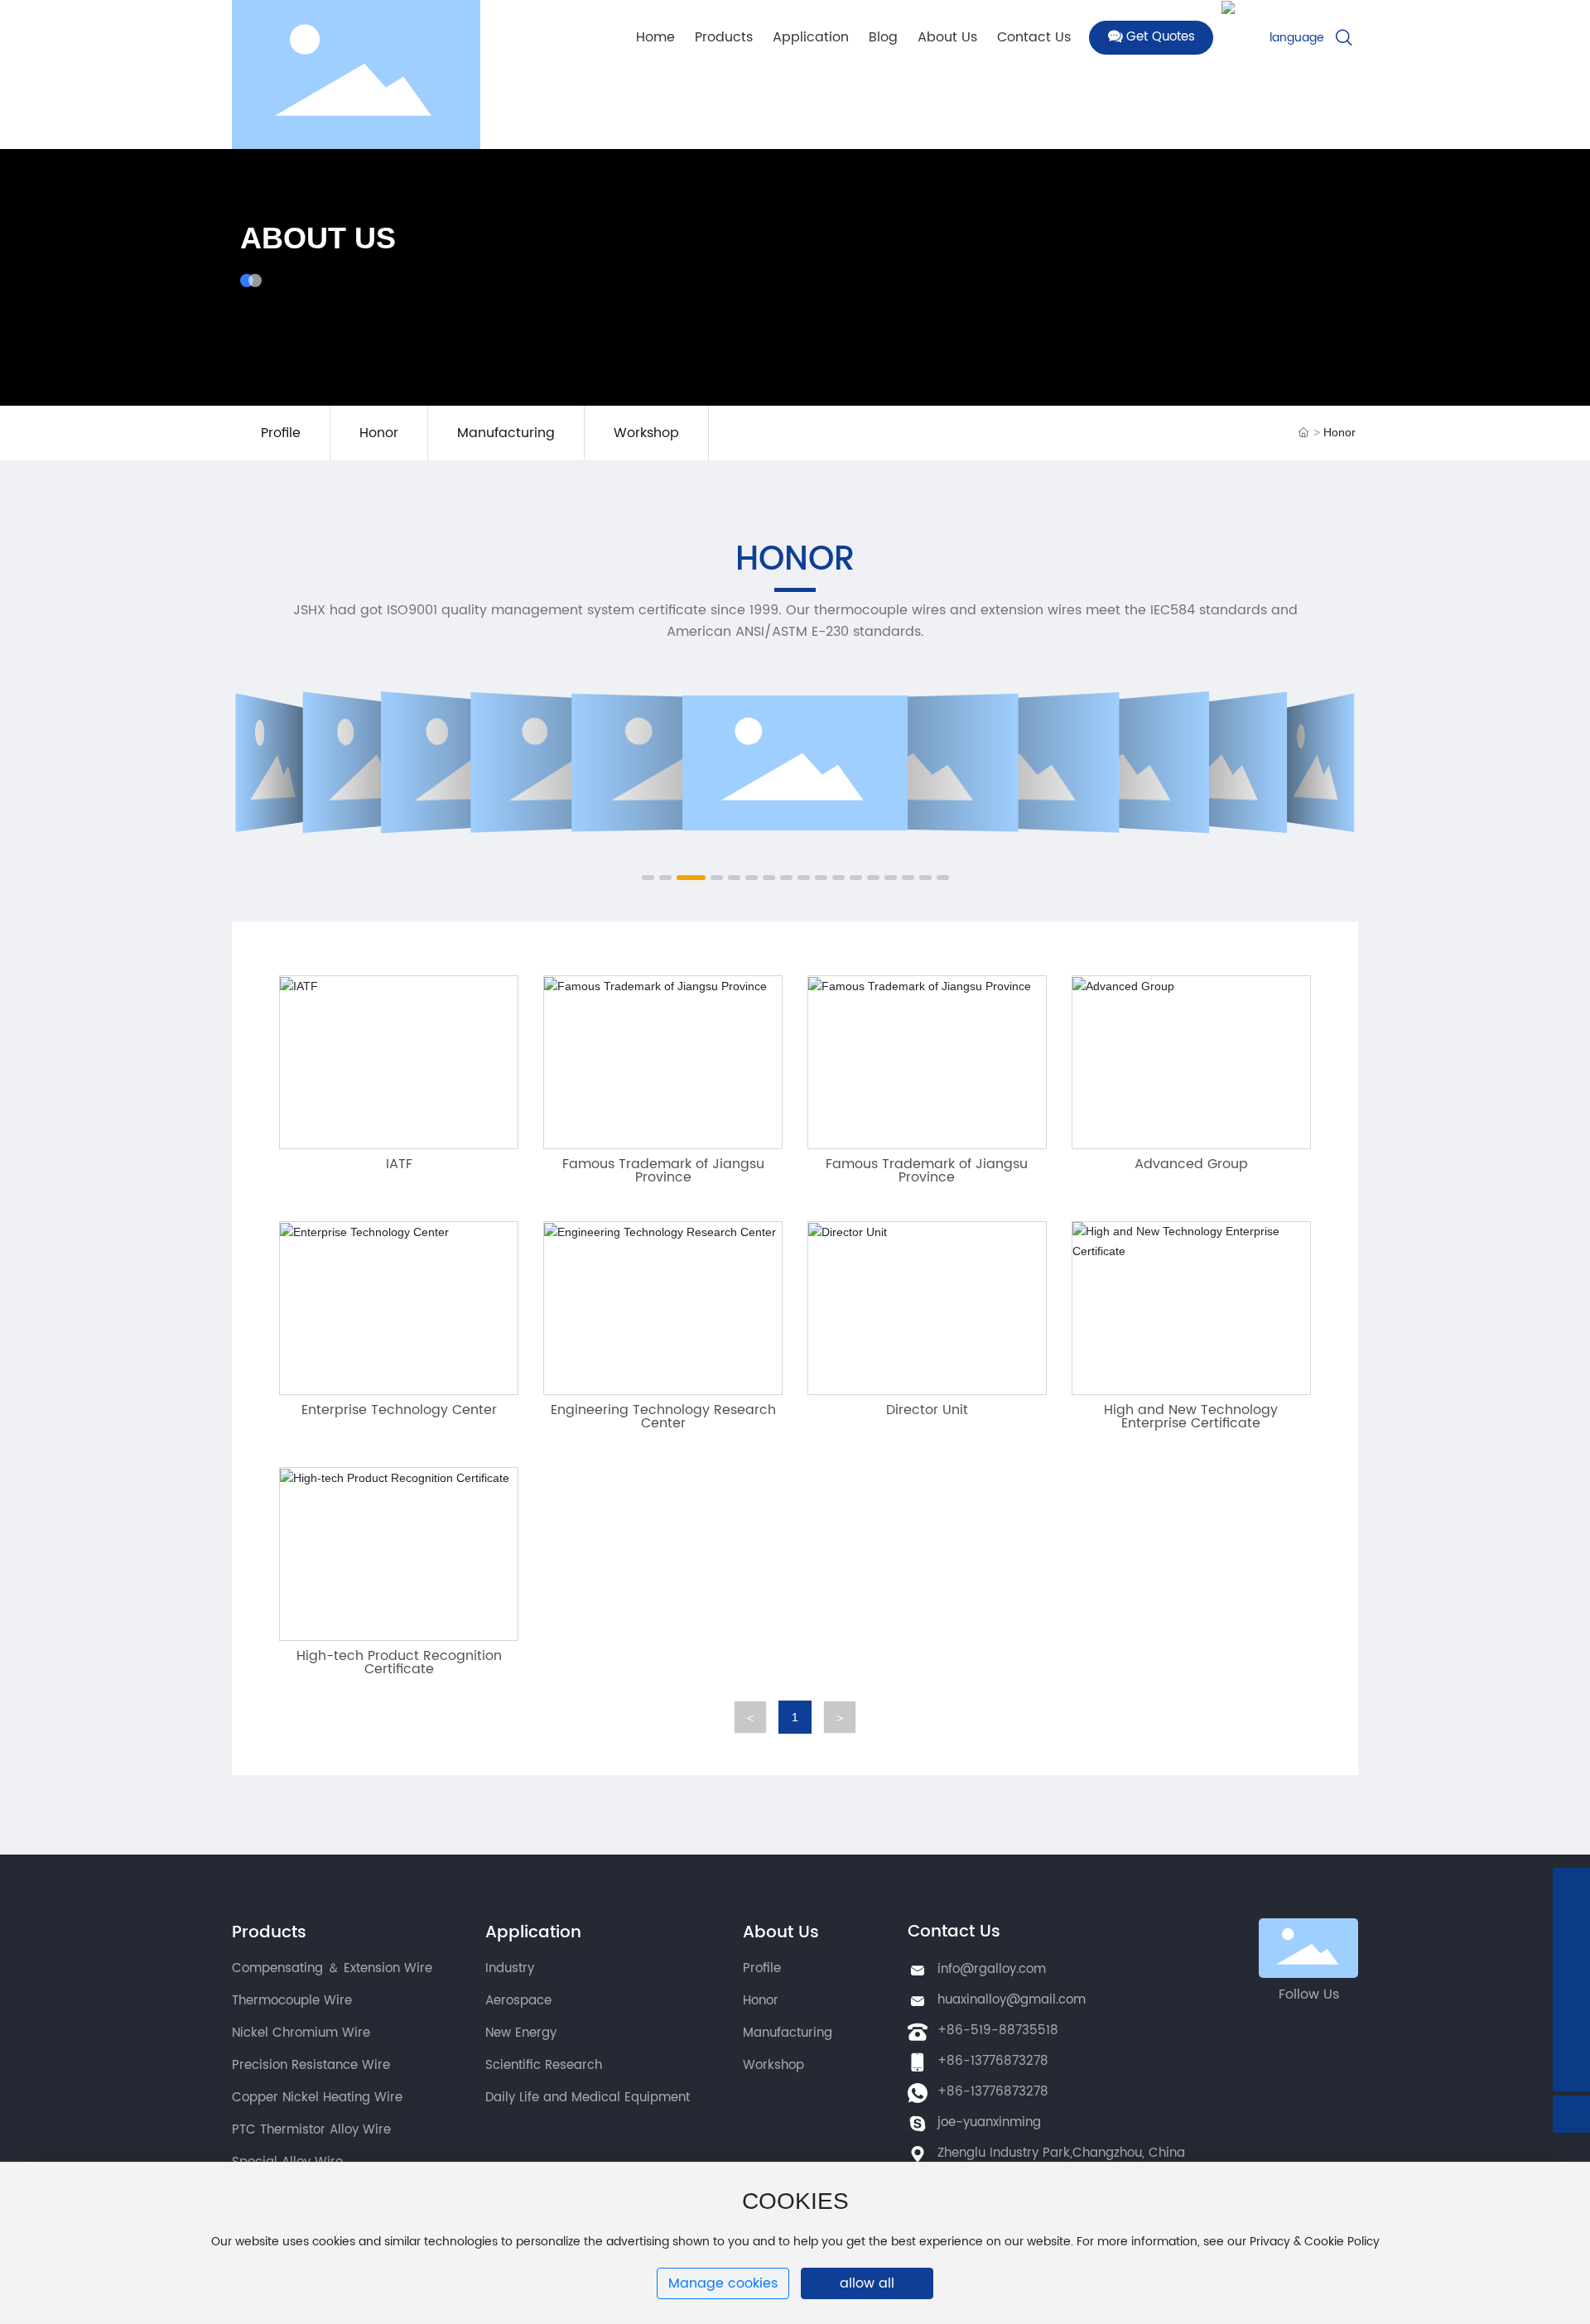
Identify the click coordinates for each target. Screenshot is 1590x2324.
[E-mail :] (1571, 1886)
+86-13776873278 (993, 2061)
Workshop (646, 433)
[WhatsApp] (1571, 1961)
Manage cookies (723, 2283)
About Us (318, 238)
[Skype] (1571, 1998)
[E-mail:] (1571, 1924)
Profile (281, 433)
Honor (379, 433)
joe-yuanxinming (989, 2122)
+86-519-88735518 (998, 2030)
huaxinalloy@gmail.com (1012, 2000)
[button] (648, 878)
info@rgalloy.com (992, 1969)
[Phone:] (1571, 2035)
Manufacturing (506, 433)
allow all (867, 2283)
